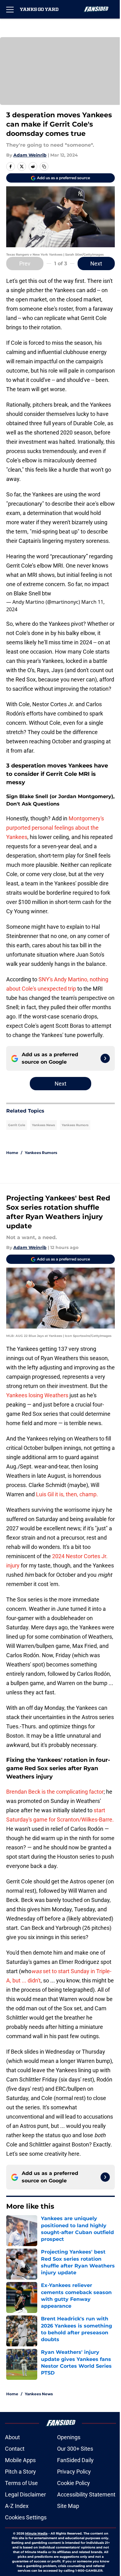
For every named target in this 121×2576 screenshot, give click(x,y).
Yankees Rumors (75, 1125)
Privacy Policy (74, 2472)
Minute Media (36, 2533)
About (12, 2437)
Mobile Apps (20, 2460)
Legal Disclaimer (25, 2494)
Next (96, 264)
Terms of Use (21, 2483)
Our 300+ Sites (75, 2449)
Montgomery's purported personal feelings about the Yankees (55, 828)
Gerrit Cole (17, 1125)
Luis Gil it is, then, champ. (67, 1494)
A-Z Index (17, 2506)
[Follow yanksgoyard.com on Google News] (105, 1058)
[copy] (44, 166)
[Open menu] (10, 9)
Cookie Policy (74, 2483)
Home (12, 1153)
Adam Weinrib (30, 155)
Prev (25, 264)
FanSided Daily (75, 2460)
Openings (69, 2437)
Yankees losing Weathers (37, 1395)
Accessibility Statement (86, 2494)
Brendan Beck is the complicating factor (55, 1792)
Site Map (68, 2506)
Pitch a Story (20, 2472)
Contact (15, 2449)
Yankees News (43, 1125)
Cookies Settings (26, 2517)
